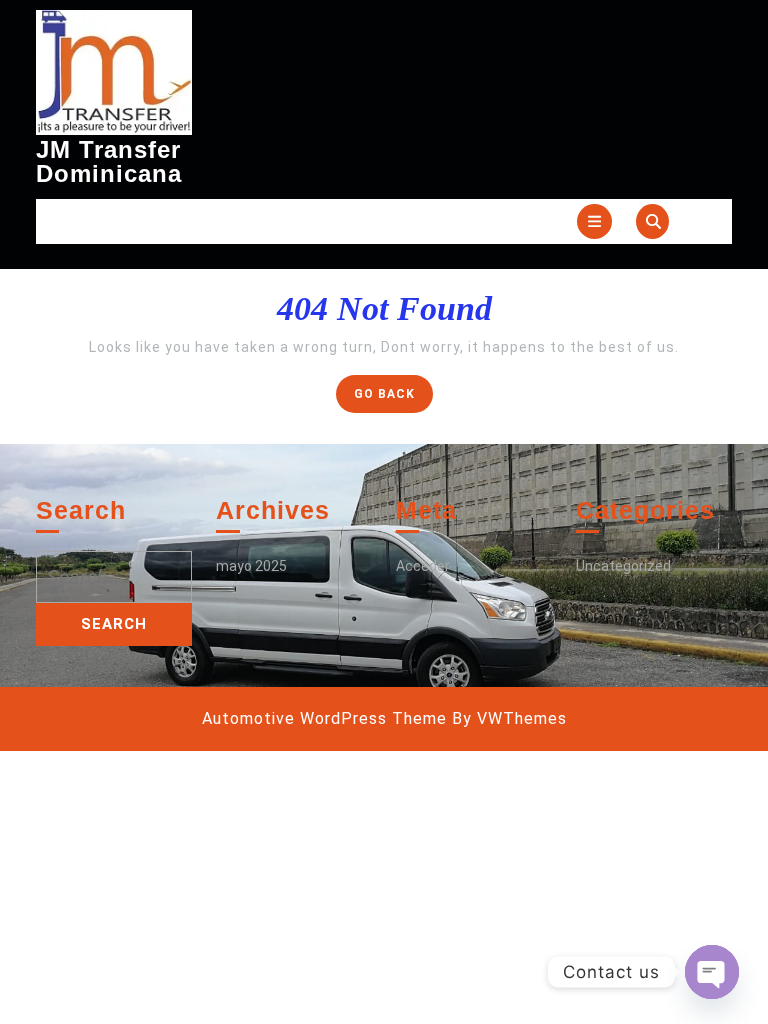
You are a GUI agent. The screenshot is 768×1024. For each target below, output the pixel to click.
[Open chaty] (712, 972)
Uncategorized (623, 566)
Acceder (423, 566)
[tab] (594, 221)
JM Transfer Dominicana (109, 161)
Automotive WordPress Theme (324, 718)
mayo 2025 (251, 566)
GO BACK (393, 398)
